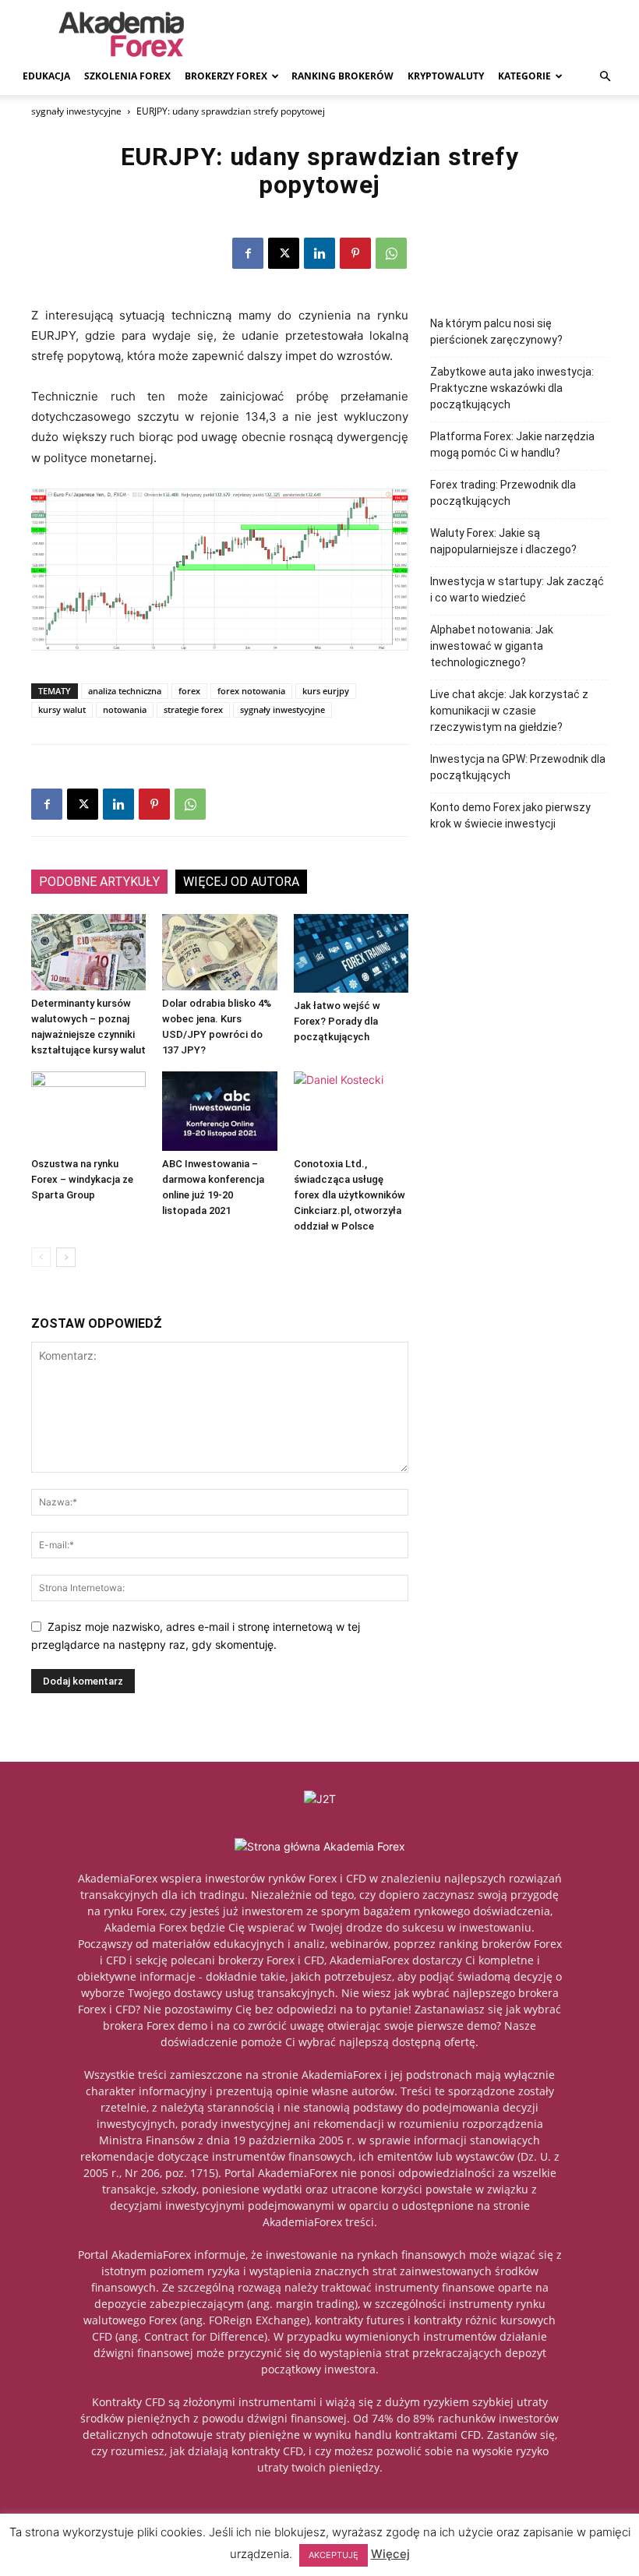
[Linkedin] (319, 253)
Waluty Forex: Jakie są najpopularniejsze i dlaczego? (503, 541)
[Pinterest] (355, 253)
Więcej (390, 2554)
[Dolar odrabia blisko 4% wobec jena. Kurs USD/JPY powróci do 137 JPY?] (219, 952)
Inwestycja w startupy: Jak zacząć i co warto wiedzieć (517, 589)
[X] (284, 253)
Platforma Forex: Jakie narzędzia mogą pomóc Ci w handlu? (512, 445)
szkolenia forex (127, 76)
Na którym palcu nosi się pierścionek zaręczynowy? (496, 332)
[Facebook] (248, 253)
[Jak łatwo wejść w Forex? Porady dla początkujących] (351, 953)
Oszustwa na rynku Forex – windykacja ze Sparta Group (82, 1179)
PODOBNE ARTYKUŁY (99, 882)
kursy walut (62, 709)
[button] (605, 77)
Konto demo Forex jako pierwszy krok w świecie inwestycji (510, 815)
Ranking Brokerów (342, 76)
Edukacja (46, 76)
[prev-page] (41, 1257)
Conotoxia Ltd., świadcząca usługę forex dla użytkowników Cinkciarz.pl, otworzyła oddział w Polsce (350, 1195)
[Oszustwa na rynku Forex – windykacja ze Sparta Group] (88, 1111)
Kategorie (524, 76)
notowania (125, 709)
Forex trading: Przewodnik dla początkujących (503, 493)
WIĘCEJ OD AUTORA (241, 882)
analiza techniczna (125, 691)
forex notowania (251, 691)
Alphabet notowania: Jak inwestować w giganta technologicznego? (492, 646)
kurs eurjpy (326, 691)
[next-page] (66, 1257)
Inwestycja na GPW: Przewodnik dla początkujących (518, 767)
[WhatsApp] (391, 253)
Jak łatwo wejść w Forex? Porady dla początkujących (337, 1021)
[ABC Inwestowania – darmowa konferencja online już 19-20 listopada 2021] (219, 1111)
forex (189, 691)
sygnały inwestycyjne (76, 111)
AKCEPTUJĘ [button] (334, 2555)
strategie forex (193, 709)
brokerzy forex (226, 76)
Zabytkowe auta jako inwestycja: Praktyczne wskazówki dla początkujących (512, 388)
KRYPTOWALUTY (446, 76)
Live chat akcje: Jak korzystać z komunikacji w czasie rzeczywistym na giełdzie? (509, 711)
